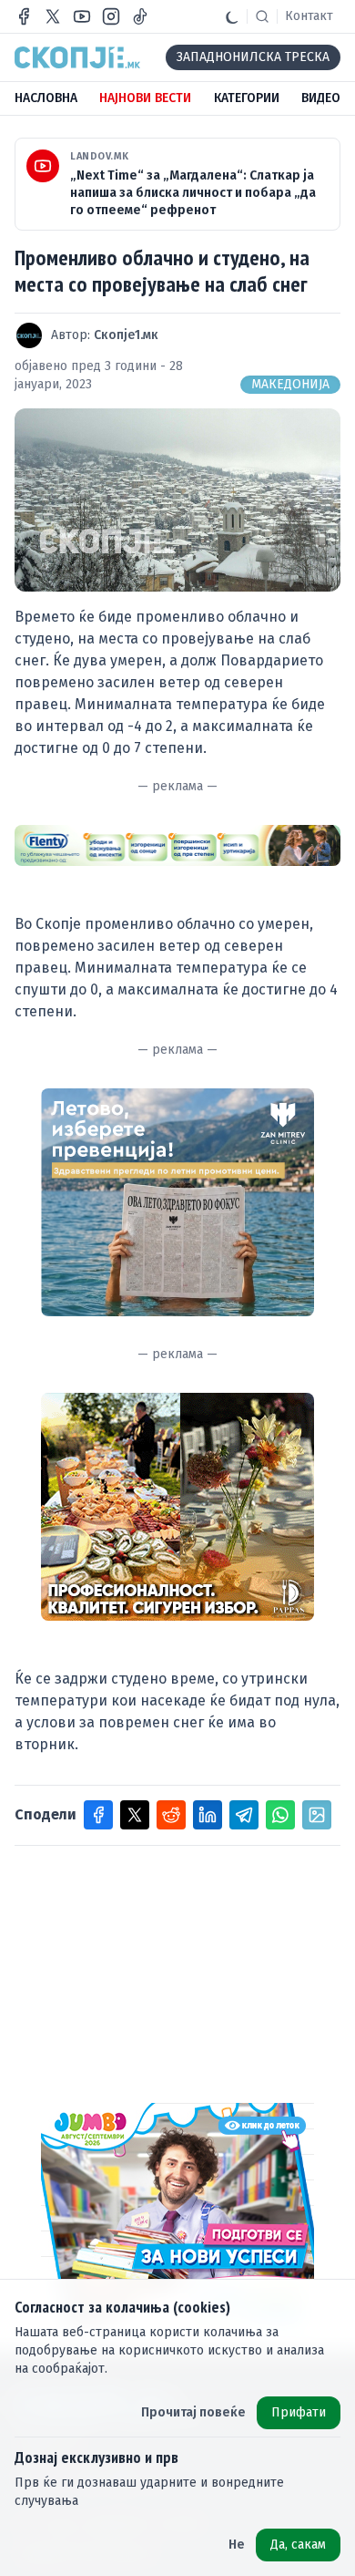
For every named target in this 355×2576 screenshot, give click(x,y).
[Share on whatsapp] (280, 1815)
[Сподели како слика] (317, 1815)
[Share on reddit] (171, 1815)
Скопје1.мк (126, 335)
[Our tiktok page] (140, 16)
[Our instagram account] (111, 16)
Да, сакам (298, 2545)
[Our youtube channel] (82, 16)
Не (237, 2545)
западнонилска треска (253, 57)
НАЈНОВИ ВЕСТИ (145, 98)
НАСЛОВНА (46, 98)
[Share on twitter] (135, 1815)
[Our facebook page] (24, 16)
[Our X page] (53, 16)
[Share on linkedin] (208, 1815)
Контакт (309, 16)
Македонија (290, 384)
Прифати (299, 2412)
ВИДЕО (321, 98)
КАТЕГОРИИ (247, 98)
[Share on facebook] (98, 1815)
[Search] (262, 16)
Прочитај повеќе (193, 2412)
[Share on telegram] (244, 1815)
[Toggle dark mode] (232, 16)
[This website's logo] (77, 57)
